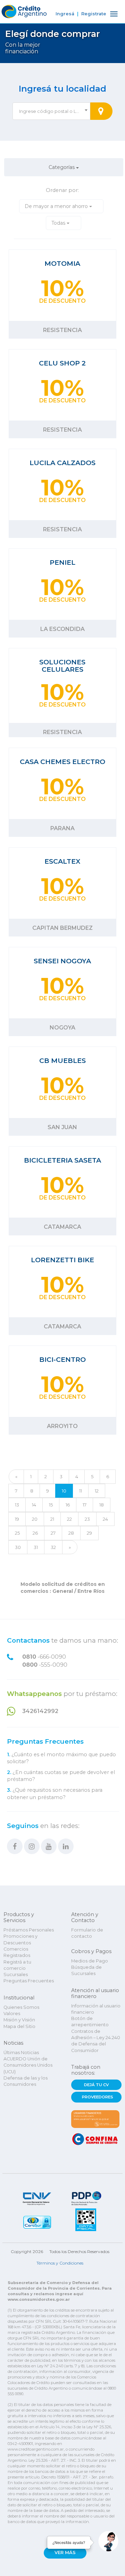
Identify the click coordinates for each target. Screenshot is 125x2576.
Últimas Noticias (21, 2053)
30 (18, 1547)
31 (36, 1547)
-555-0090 (45, 1665)
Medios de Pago (90, 1961)
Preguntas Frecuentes (45, 1742)
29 (89, 1533)
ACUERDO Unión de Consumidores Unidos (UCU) (28, 2065)
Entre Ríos (90, 1591)
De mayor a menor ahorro (57, 206)
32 (53, 1547)
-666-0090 (44, 1657)
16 (68, 1505)
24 (105, 1519)
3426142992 (40, 1711)
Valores (12, 2014)
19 (17, 1519)
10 (64, 1491)
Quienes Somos (21, 2007)
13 (17, 1505)
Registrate (94, 14)
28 (71, 1533)
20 (35, 1519)
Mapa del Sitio (19, 2026)
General (63, 1591)
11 (81, 1491)
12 (97, 1491)
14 (34, 1505)
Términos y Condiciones (60, 2263)
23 (87, 1519)
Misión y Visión (19, 2020)
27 (53, 1533)
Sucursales (16, 1975)
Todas (59, 223)
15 (51, 1505)
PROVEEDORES (98, 2097)
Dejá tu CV (96, 2085)
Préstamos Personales (29, 1930)
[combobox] (51, 111)
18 (102, 1505)
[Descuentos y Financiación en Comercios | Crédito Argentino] (23, 10)
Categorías (62, 167)
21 (52, 1519)
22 (69, 1519)
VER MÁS (65, 2552)
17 (85, 1505)
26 (35, 1533)
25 (17, 1533)
